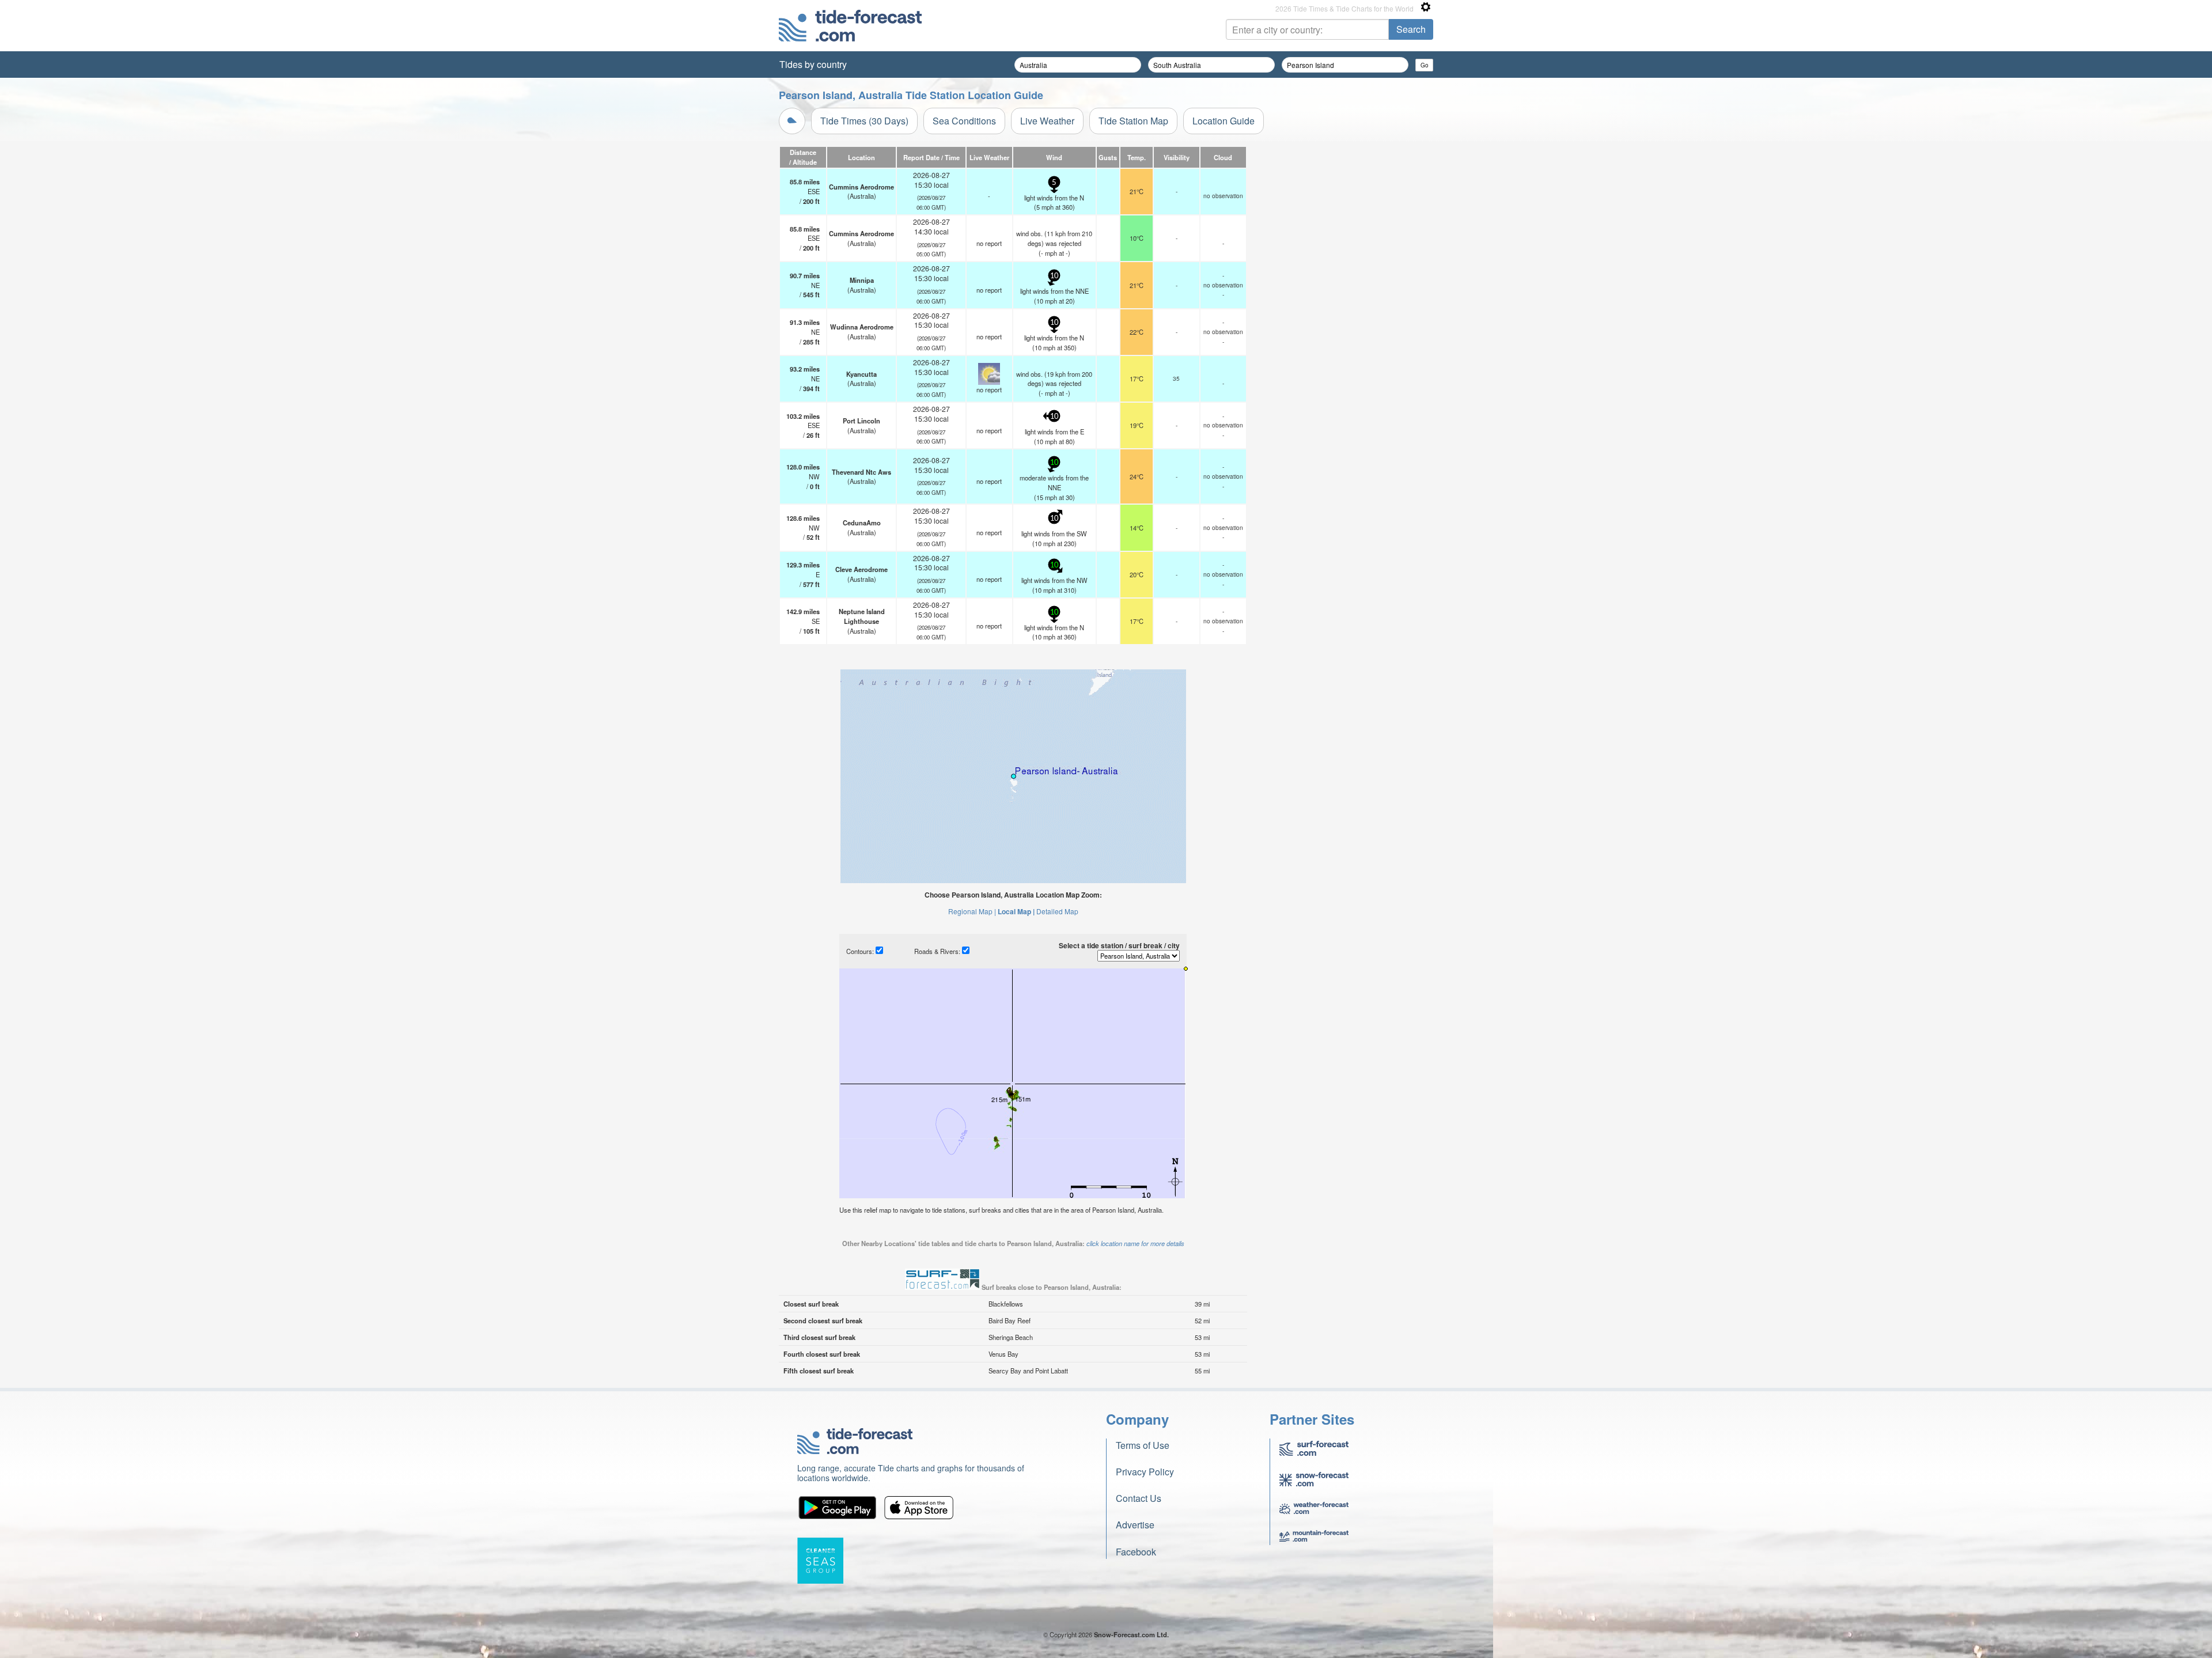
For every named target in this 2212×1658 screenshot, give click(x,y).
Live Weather (1047, 121)
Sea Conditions (964, 121)
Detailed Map (1057, 911)
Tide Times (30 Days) (864, 121)
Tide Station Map (1133, 121)
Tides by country (813, 64)
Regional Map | (972, 911)
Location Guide (1224, 121)
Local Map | (1016, 911)
